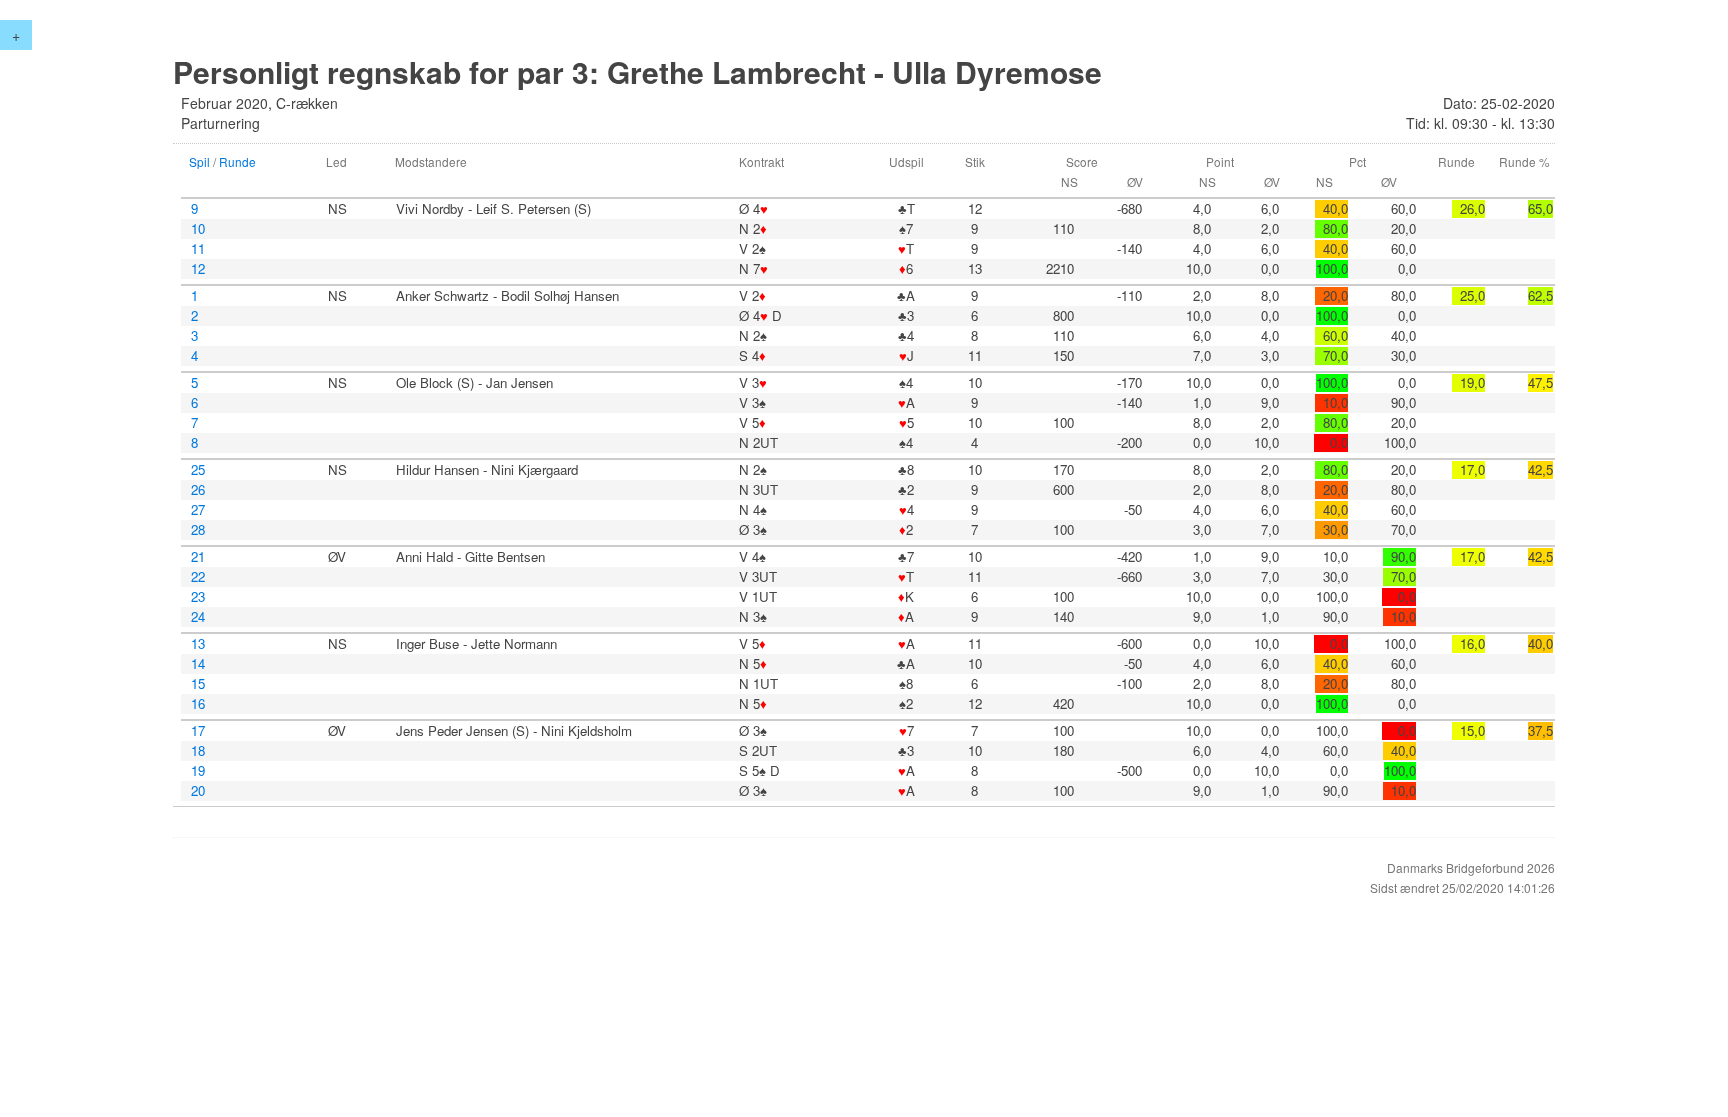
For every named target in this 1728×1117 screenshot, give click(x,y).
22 (198, 577)
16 (198, 704)
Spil (199, 161)
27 (198, 510)
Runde (237, 161)
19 (198, 771)
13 (198, 644)
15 (198, 684)
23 (198, 597)
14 (198, 664)
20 (198, 791)
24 (198, 617)
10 (198, 229)
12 (198, 269)
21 (198, 557)
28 (198, 530)
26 (198, 490)
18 (198, 751)
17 (198, 731)
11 (198, 249)
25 (198, 470)
